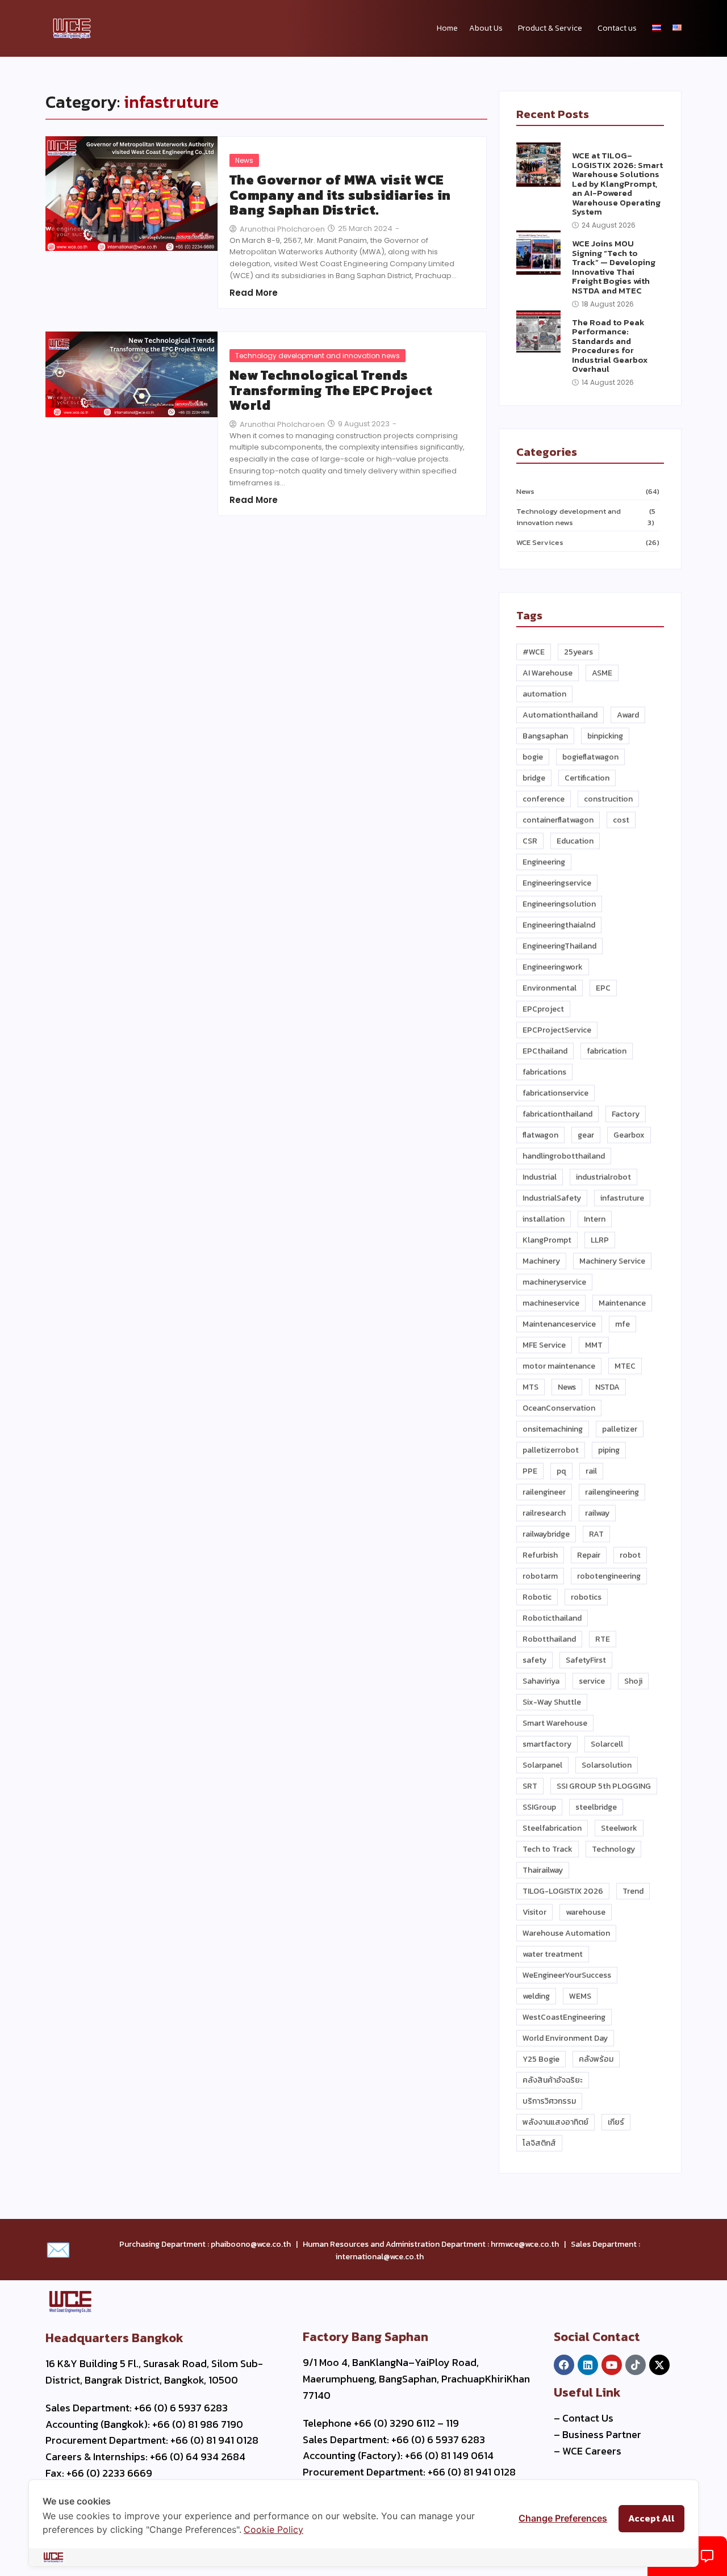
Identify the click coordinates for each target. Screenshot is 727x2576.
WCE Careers (592, 2451)
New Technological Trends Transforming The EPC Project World (331, 390)
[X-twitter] (659, 2365)
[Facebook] (564, 2365)
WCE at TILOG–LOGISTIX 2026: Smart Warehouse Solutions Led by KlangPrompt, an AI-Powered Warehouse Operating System (617, 184)
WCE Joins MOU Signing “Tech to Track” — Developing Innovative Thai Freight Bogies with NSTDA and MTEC (614, 267)
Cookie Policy (273, 2529)
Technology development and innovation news (317, 356)
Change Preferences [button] (563, 2518)
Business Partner (602, 2434)
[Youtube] (612, 2365)
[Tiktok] (636, 2365)
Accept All (651, 2518)
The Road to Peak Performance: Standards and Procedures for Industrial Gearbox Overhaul (610, 346)
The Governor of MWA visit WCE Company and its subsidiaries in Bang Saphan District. (340, 195)
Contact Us (588, 2418)
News (244, 160)
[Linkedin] (588, 2365)
